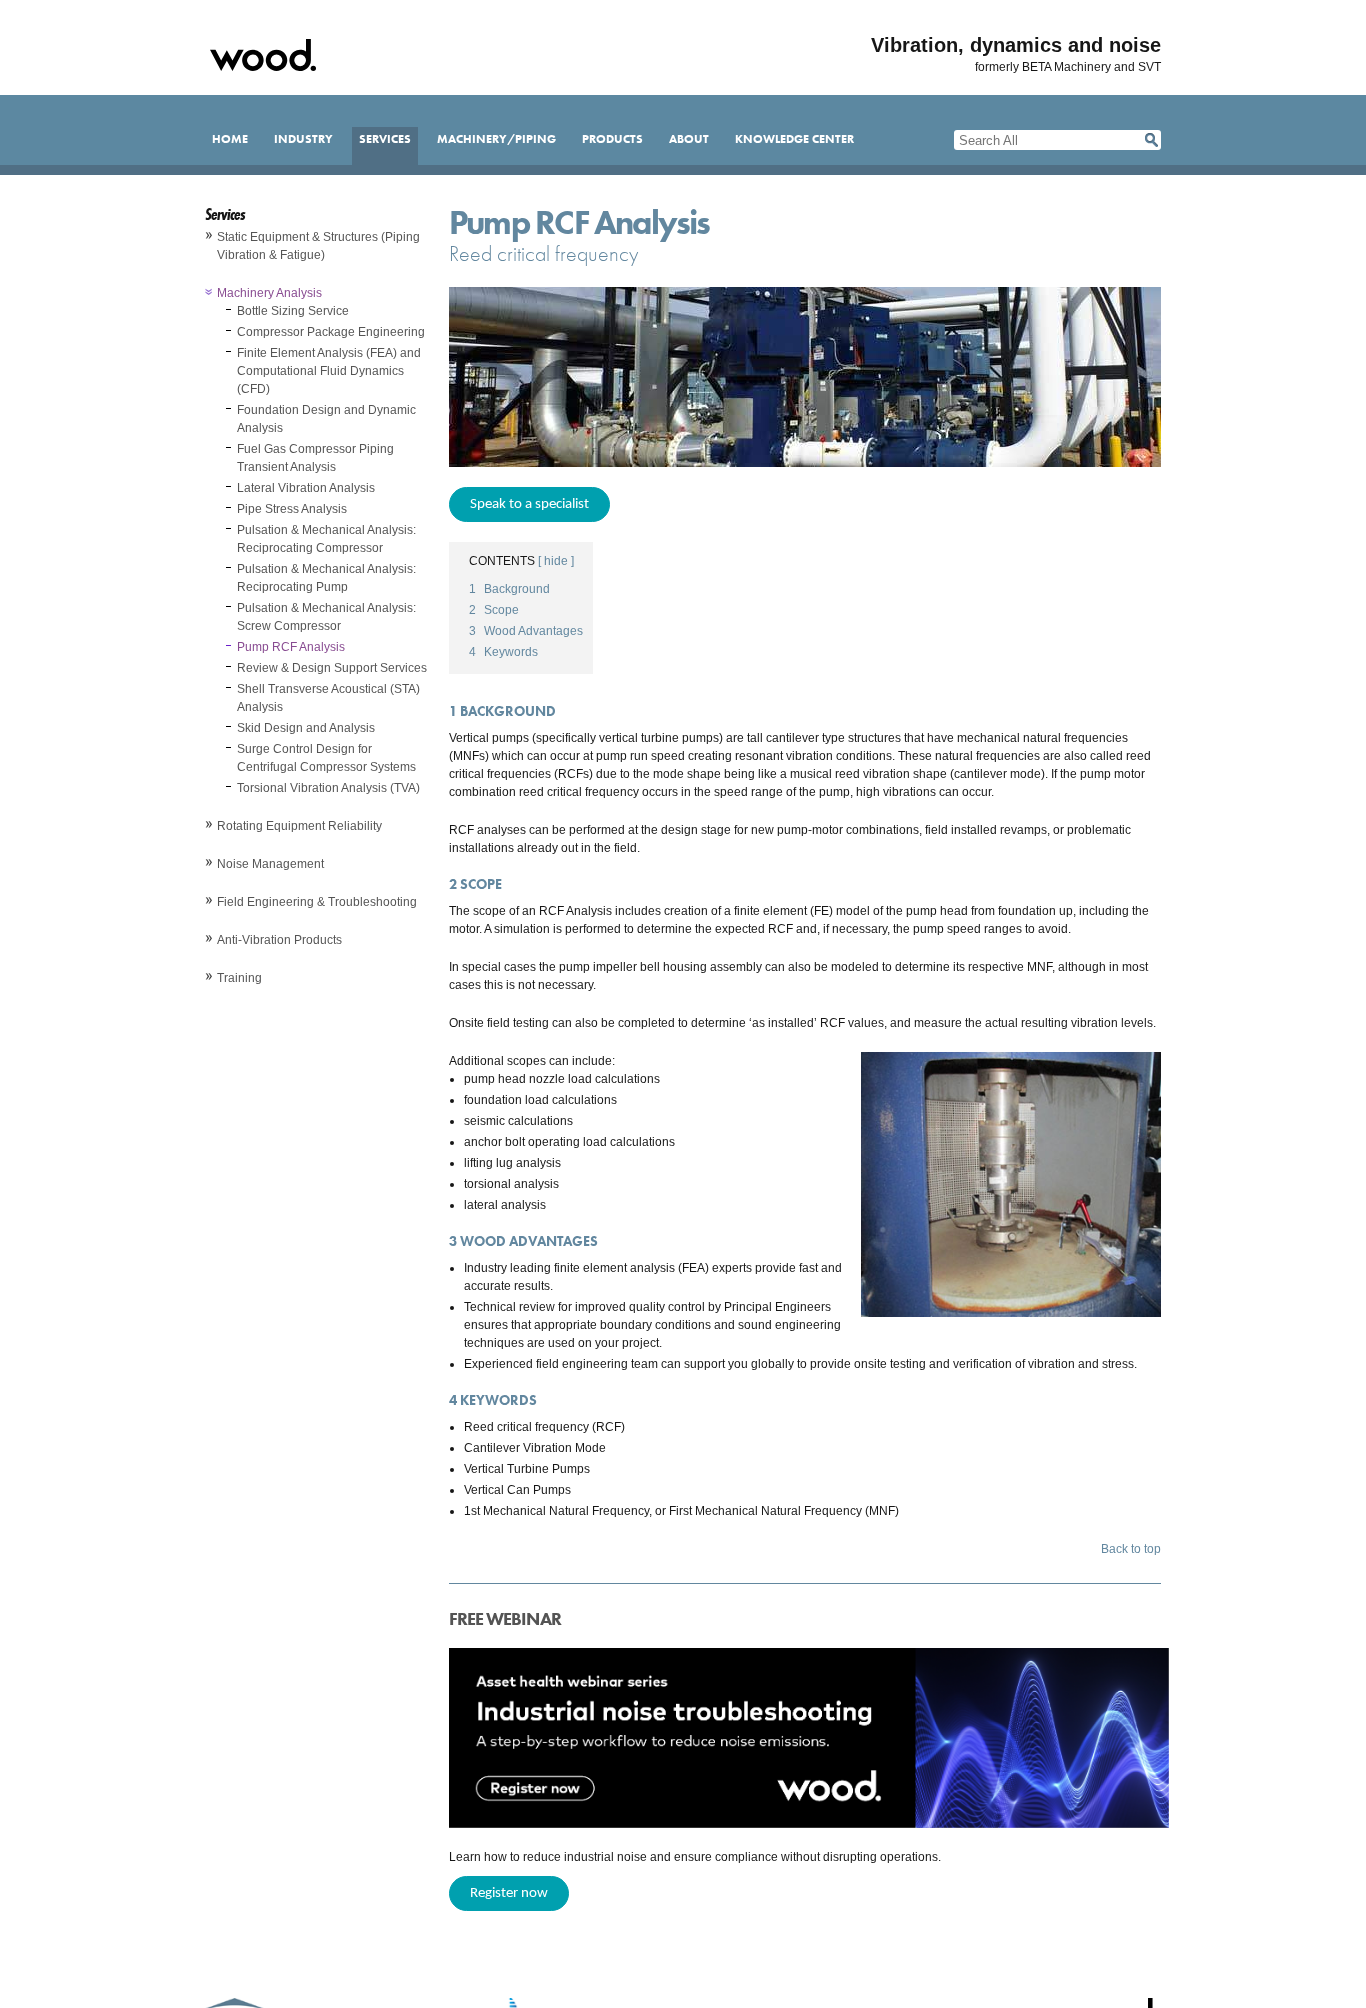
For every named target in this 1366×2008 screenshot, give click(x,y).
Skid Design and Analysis (306, 728)
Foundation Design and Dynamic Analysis (326, 419)
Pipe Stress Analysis (292, 509)
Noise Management (270, 864)
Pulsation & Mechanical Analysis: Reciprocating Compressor (326, 539)
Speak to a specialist (529, 504)
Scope (494, 610)
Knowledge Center (794, 139)
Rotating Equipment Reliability (299, 826)
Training (239, 978)
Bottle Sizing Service (293, 311)
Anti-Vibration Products (279, 940)
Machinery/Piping (496, 139)
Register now (509, 1893)
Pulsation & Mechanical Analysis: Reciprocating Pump (326, 578)
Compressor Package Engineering (331, 332)
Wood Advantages (526, 631)
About (689, 139)
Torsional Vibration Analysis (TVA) (328, 788)
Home (230, 139)
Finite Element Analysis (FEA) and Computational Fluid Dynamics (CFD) (329, 371)
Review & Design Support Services (332, 668)
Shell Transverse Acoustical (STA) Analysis (328, 698)
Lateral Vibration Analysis (306, 488)
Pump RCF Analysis (291, 647)
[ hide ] (556, 561)
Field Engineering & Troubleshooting (317, 902)
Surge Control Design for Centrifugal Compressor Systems (326, 758)
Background (509, 589)
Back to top (1131, 1549)
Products (612, 139)
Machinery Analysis (269, 293)
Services (385, 139)
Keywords (503, 652)
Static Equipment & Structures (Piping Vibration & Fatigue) (318, 246)
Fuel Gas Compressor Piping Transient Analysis (315, 458)
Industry (303, 139)
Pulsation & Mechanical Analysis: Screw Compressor (326, 617)
